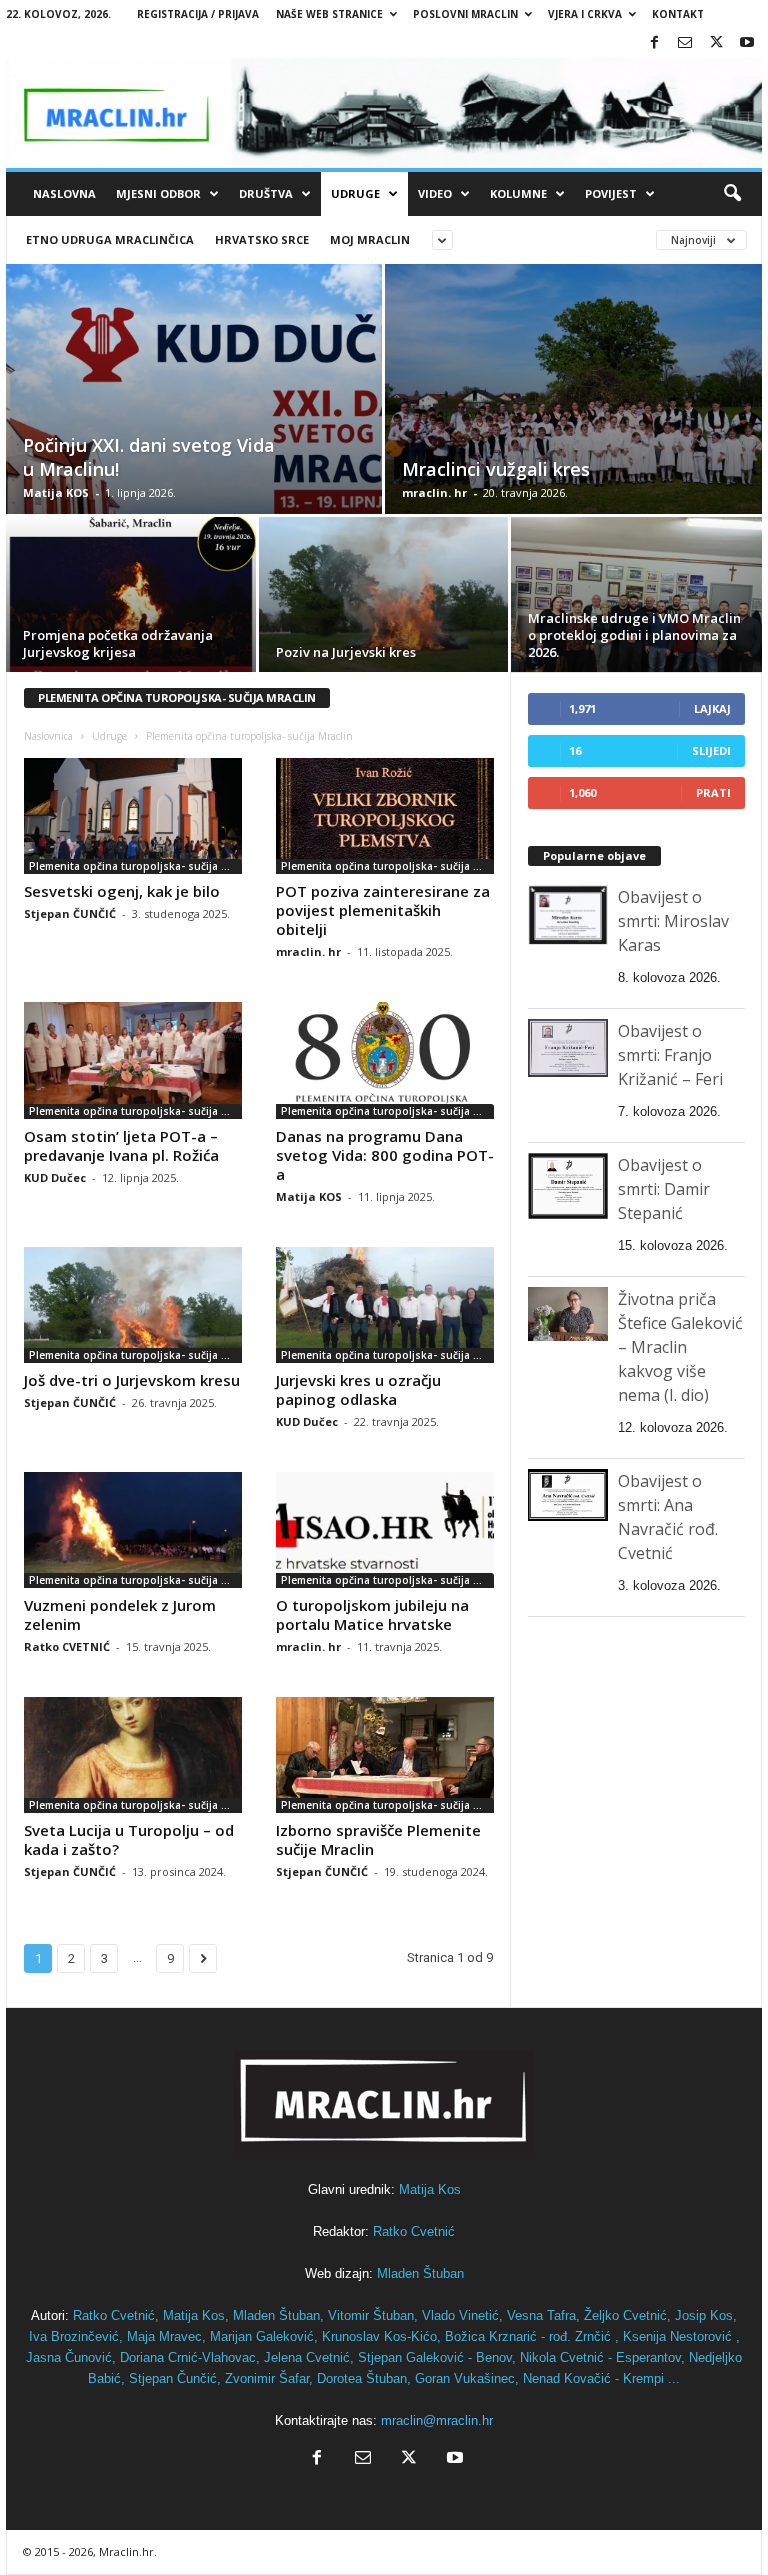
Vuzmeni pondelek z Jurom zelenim (120, 1614)
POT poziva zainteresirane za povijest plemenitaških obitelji (383, 910)
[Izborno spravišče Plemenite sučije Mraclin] (385, 1755)
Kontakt (678, 14)
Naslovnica (48, 736)
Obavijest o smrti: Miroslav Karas (673, 921)
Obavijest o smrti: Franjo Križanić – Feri (670, 1055)
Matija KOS (56, 492)
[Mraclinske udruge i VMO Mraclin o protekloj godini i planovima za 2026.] (636, 598)
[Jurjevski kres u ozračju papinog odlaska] (385, 1305)
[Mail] (685, 43)
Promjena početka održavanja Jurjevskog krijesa (118, 643)
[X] (716, 43)
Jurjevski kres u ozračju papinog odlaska (358, 1389)
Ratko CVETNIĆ (67, 1646)
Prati (713, 792)
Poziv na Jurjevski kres (346, 652)
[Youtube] (747, 43)
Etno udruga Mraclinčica (110, 239)
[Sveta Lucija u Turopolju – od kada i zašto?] (133, 1755)
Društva (266, 193)
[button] (732, 194)
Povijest (611, 193)
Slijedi (711, 750)
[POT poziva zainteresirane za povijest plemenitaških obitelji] (385, 816)
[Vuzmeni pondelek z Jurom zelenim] (133, 1530)
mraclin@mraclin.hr (437, 2420)
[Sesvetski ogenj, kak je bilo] (133, 816)
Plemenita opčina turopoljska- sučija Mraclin (135, 866)
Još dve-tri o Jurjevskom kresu (132, 1380)
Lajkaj (712, 708)
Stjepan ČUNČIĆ (70, 913)
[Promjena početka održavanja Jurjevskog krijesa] (131, 597)
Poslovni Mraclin (465, 14)
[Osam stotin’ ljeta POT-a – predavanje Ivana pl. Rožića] (133, 1060)
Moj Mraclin (370, 239)
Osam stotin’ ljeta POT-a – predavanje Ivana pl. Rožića (121, 1145)
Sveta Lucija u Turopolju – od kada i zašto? (129, 1839)
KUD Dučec (55, 1177)
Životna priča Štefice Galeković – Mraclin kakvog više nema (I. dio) (680, 1347)
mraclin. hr (434, 492)
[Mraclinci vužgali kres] (573, 411)
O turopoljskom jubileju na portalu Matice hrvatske (372, 1614)
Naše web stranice (329, 14)
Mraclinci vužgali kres (496, 469)
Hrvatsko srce (262, 239)
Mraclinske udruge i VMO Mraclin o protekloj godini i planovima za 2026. (634, 635)
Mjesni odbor (158, 193)
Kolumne (518, 193)
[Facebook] (654, 43)
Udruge (355, 193)
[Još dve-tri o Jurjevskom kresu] (133, 1305)
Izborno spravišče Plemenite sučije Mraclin (378, 1839)
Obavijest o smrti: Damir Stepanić (664, 1189)
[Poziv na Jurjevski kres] (383, 597)
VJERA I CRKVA (585, 14)
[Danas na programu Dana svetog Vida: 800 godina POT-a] (385, 1060)
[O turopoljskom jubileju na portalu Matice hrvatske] (385, 1530)
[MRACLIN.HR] (384, 113)
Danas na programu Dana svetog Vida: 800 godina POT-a (385, 1155)
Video (435, 193)
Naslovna (64, 193)
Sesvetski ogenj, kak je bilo (122, 891)
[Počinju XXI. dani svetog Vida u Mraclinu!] (194, 411)
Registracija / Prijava (198, 14)
